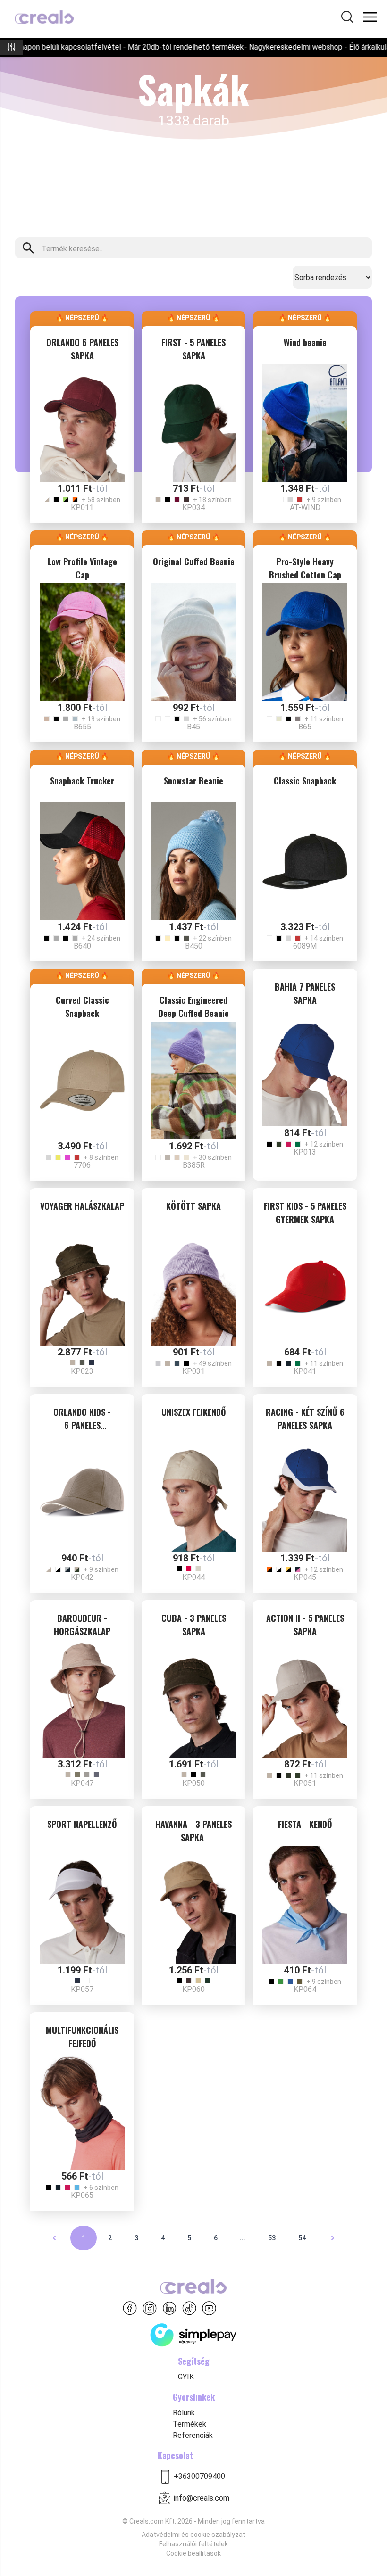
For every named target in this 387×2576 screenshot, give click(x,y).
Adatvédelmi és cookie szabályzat (193, 2535)
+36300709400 (199, 2476)
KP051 (305, 1783)
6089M (305, 946)
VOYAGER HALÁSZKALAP (82, 1206)
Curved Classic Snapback (82, 1007)
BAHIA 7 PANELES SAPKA (305, 993)
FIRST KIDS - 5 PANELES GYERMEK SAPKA (305, 1213)
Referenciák (193, 2435)
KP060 (193, 1989)
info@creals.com (202, 2498)
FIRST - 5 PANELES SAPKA (193, 349)
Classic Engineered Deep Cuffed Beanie (194, 1007)
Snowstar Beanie (193, 781)
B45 (193, 727)
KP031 (193, 1371)
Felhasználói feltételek (193, 2544)
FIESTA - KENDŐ (305, 1824)
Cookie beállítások (193, 2553)
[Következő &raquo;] (333, 2238)
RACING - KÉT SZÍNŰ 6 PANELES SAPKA (305, 1419)
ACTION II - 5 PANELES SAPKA (305, 1625)
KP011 (82, 508)
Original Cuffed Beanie (194, 561)
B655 (82, 727)
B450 (194, 946)
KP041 (305, 1371)
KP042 (82, 1577)
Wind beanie (305, 342)
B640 (82, 946)
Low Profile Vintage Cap (82, 568)
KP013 (305, 1152)
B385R (194, 1165)
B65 (305, 727)
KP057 (82, 1989)
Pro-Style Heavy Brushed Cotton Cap (305, 568)
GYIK (186, 2377)
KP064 (305, 1989)
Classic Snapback (305, 781)
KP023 (82, 1371)
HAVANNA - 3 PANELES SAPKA (193, 1831)
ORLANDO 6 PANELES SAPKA (82, 349)
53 (272, 2238)
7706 (82, 1165)
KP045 (305, 1577)
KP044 (193, 1577)
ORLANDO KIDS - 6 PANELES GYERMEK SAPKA (82, 1420)
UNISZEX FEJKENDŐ (194, 1412)
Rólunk (184, 2413)
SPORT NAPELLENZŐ (82, 1824)
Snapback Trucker (82, 781)
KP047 (82, 1783)
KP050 (193, 1783)
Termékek (189, 2424)
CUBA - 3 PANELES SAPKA (194, 1625)
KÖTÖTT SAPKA (193, 1206)
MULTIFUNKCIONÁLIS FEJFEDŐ (82, 2037)
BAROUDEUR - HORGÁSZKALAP (82, 1625)
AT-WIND (305, 508)
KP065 (82, 2195)
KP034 (193, 508)
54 (302, 2238)
